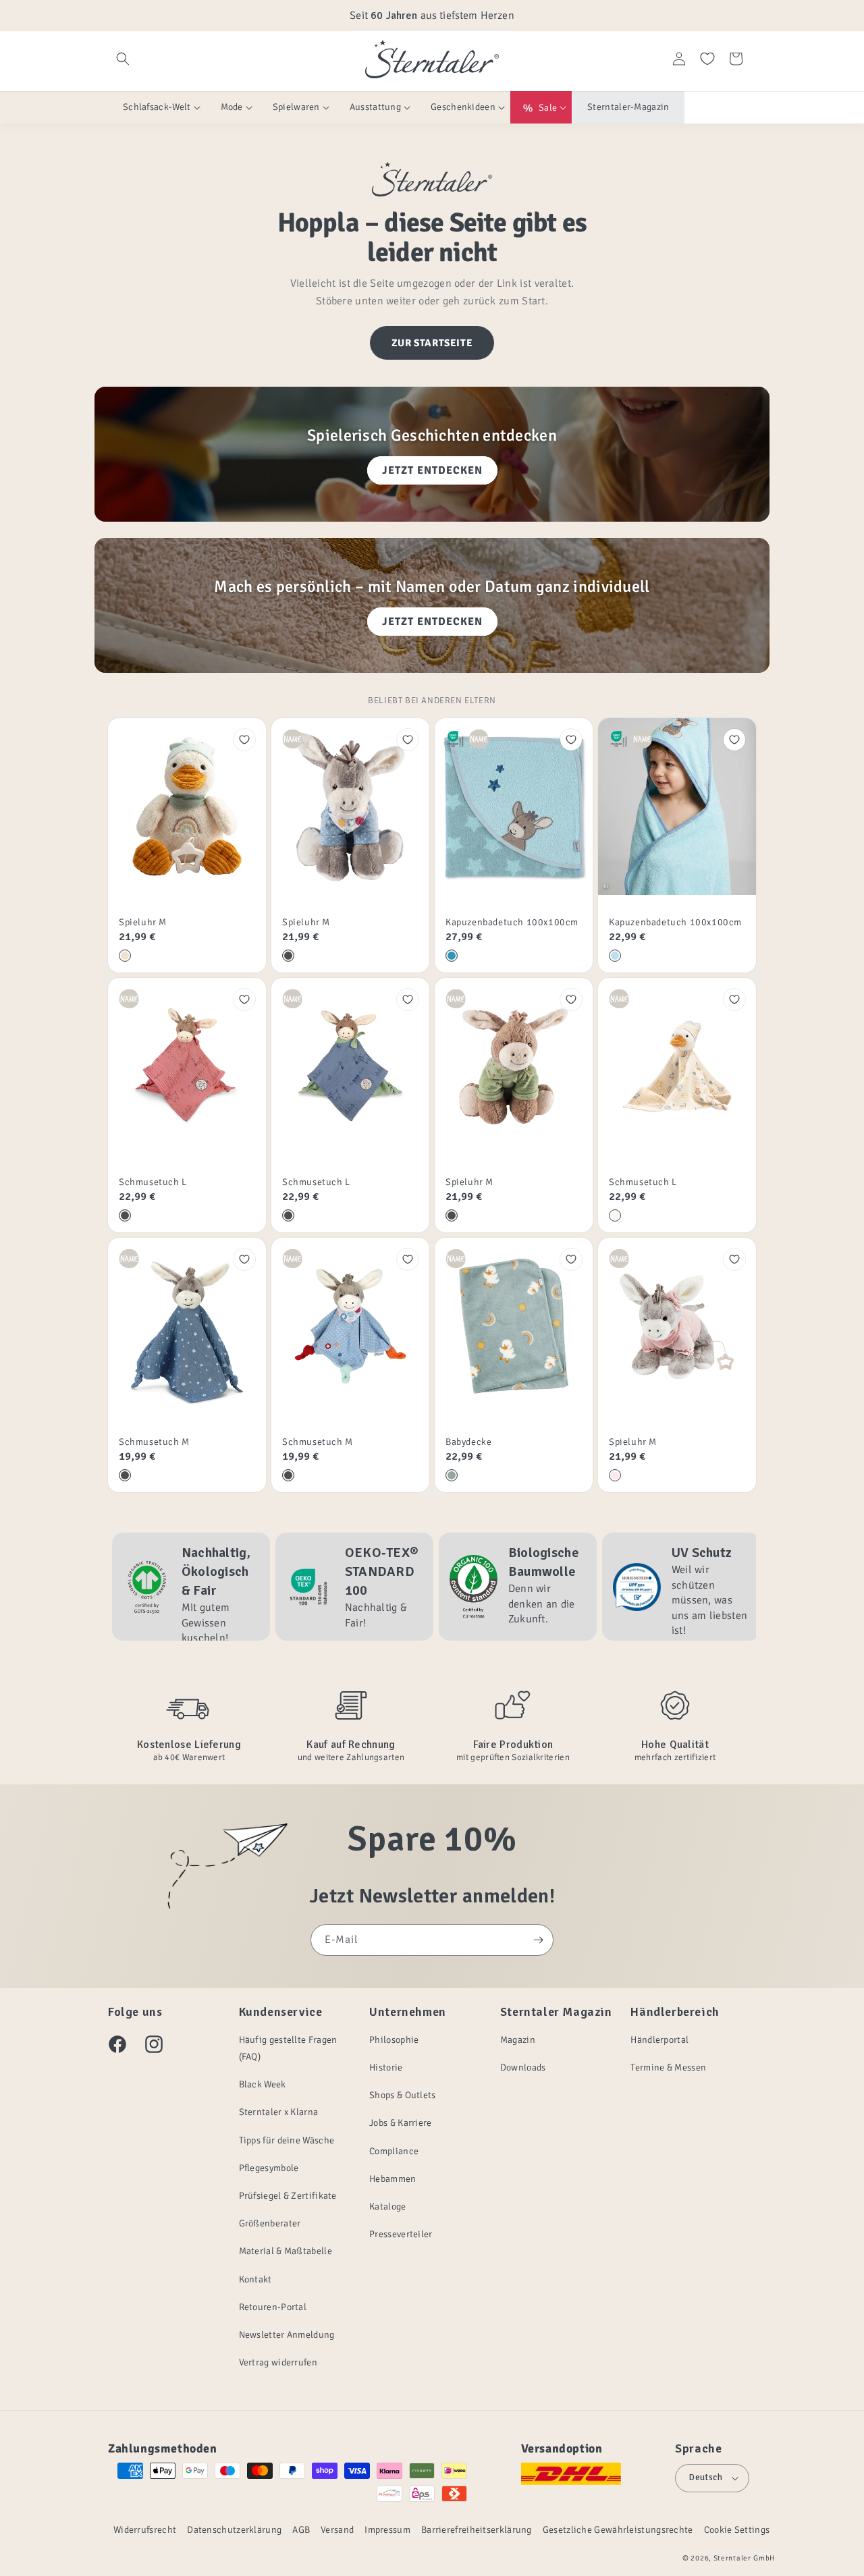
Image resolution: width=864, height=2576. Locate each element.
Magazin (518, 2040)
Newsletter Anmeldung (287, 2335)
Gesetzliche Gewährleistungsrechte (618, 2530)
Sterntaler (732, 2558)
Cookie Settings (737, 2530)
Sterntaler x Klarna (279, 2112)
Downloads (523, 2067)
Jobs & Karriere (401, 2123)
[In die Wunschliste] (244, 740)
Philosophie (394, 2040)
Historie (386, 2067)
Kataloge (387, 2207)
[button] (123, 59)
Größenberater (270, 2223)
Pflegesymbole (269, 2168)
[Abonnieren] (538, 1940)
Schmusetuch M (154, 1442)
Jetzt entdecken (432, 470)
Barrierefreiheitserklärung (477, 2530)
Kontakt (255, 2279)
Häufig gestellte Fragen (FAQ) (288, 2048)
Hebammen (393, 2179)
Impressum (387, 2530)
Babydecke (468, 1442)
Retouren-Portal (273, 2307)
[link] (191, 1587)
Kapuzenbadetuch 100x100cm (512, 922)
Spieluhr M (143, 922)
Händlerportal (659, 2040)
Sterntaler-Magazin (628, 107)
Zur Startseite (432, 343)
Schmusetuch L (153, 1182)
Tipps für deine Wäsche (287, 2140)
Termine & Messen (668, 2067)
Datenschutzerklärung (234, 2530)
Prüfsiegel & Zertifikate (288, 2196)
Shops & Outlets (403, 2095)
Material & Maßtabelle (286, 2251)
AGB (301, 2530)
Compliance (394, 2151)
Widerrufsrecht (145, 2530)
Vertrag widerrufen (278, 2362)
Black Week (263, 2084)
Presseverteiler (401, 2234)
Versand (337, 2530)
